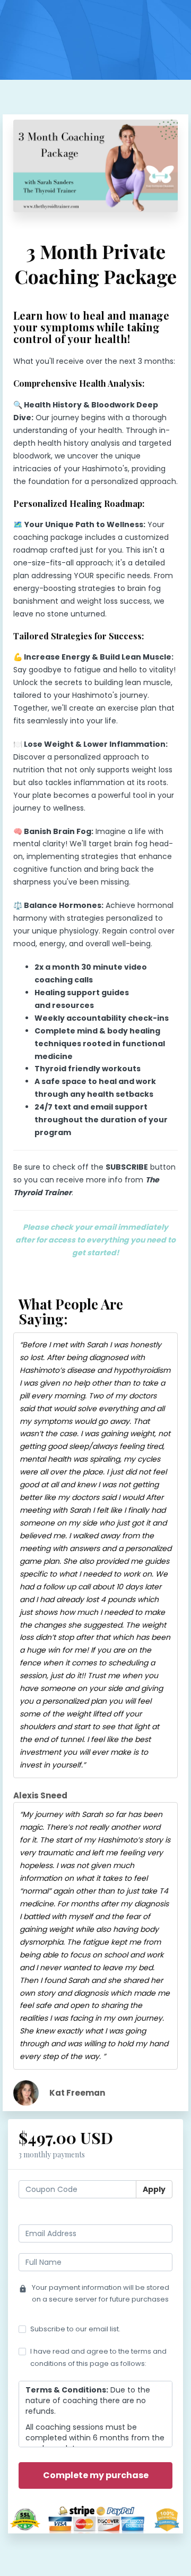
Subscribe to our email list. (75, 2329)
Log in (162, 2215)
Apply (154, 2189)
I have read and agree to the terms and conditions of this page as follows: (98, 2357)
